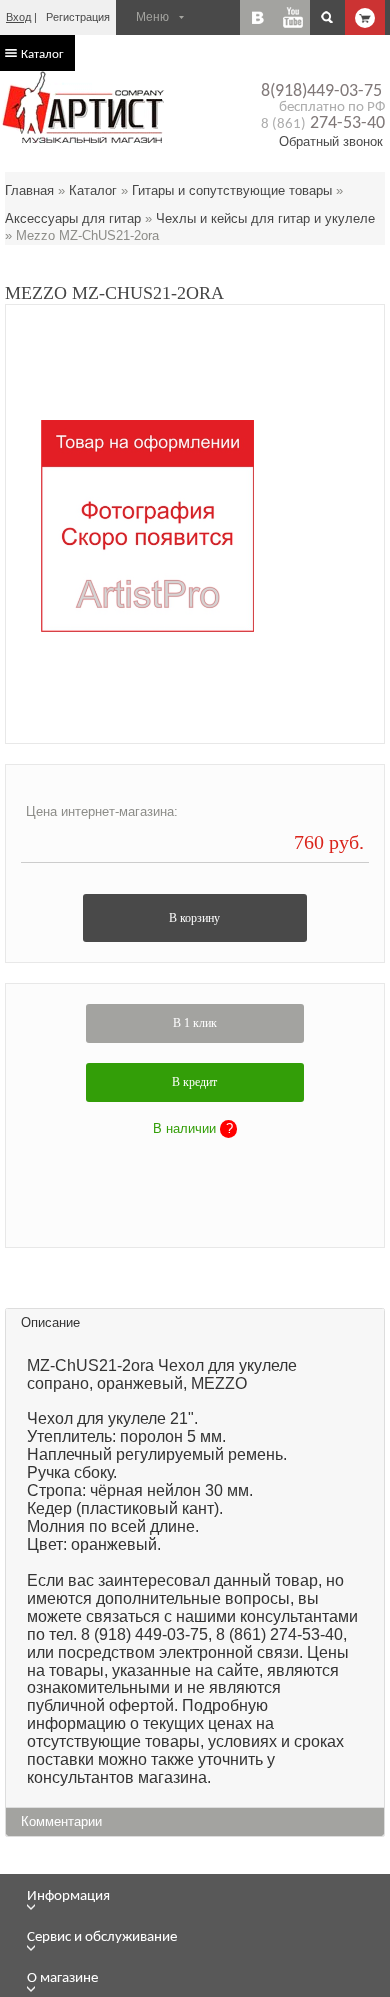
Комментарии (61, 1821)
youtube (292, 17)
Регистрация (78, 17)
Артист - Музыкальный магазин (85, 107)
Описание (50, 1322)
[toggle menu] (206, 1907)
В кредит (194, 1082)
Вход (18, 17)
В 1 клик (195, 1023)
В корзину (194, 918)
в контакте (257, 17)
